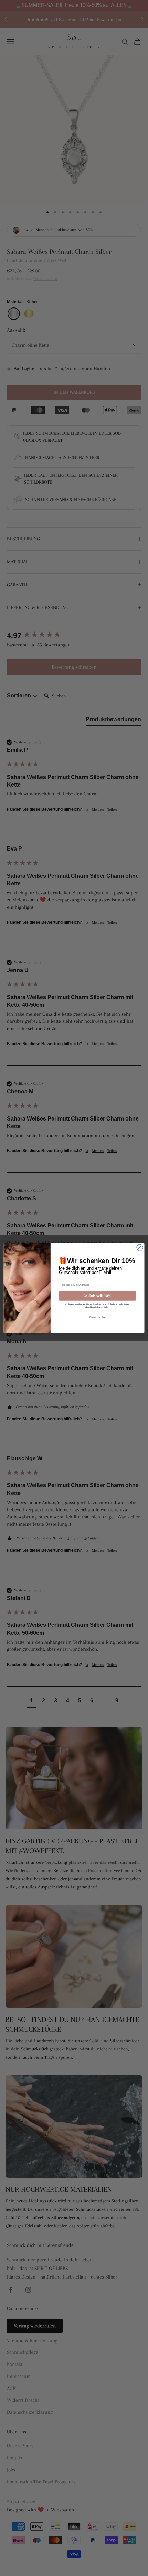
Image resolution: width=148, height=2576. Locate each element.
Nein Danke (97, 1317)
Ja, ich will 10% (98, 1296)
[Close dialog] (140, 1247)
